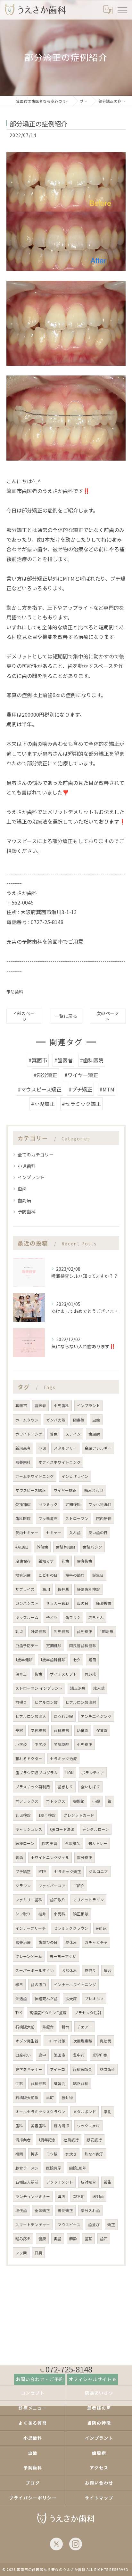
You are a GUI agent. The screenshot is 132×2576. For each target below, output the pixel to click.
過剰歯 (98, 2196)
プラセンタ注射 (88, 2013)
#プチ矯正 (80, 1089)
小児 (42, 1448)
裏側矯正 (65, 2210)
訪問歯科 (107, 2069)
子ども (52, 1617)
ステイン (73, 1434)
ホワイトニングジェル (50, 1857)
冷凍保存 (23, 1561)
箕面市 (21, 1405)
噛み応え (23, 2239)
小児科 (60, 1914)
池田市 (60, 2055)
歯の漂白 (38, 1984)
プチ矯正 (23, 1872)
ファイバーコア (52, 1886)
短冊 (92, 1660)
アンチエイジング (96, 1716)
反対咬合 (88, 2182)
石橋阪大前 (25, 2027)
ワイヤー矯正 (65, 1490)
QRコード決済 (62, 1829)
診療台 (48, 2027)
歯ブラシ (73, 1617)
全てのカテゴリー (36, 1155)
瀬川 (46, 1589)
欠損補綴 (23, 1504)
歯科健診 (38, 2083)
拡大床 (71, 1999)
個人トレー (98, 1843)
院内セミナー (27, 1533)
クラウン (23, 1886)
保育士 (21, 1674)
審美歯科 (23, 1462)
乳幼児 (106, 2041)
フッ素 (21, 2253)
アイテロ (58, 2069)
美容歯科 (38, 2126)
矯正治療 (78, 1688)
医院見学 (54, 2168)
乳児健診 (62, 1631)
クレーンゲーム (29, 1956)
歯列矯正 (85, 1631)
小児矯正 (85, 1744)
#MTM (107, 1089)
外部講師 (73, 1843)
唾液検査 (104, 1603)
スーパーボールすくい (35, 1970)
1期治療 (107, 1631)
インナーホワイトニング (75, 1984)
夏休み (71, 1942)
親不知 (79, 2196)
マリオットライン (88, 1900)
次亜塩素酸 (83, 2041)
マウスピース (69, 2225)
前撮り (21, 1702)
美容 (19, 1730)
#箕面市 (38, 1060)
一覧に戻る (66, 1016)
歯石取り (58, 1900)
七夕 (77, 1660)
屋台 (108, 1970)
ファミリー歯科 (29, 1900)
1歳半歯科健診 (53, 1660)
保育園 (102, 1730)
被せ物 (67, 2097)
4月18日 (22, 1547)
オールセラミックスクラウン (40, 2112)
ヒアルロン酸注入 (31, 1716)
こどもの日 (48, 1575)
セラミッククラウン (71, 1928)
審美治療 (23, 1942)
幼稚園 (83, 1730)
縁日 (19, 1984)
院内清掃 (62, 2126)
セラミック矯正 (68, 1872)
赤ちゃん (96, 1617)
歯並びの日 (48, 1942)
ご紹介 (79, 1886)
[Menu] (122, 10)
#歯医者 (63, 1060)
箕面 (62, 2196)
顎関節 (79, 1801)
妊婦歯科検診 (88, 1589)
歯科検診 (62, 1730)
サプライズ (25, 1589)
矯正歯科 (81, 2083)
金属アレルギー (98, 1448)
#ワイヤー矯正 (81, 1075)
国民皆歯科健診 (83, 1646)
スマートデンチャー (33, 2225)
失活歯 (21, 1999)
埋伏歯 (21, 2210)
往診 (19, 2083)
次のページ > (108, 1016)
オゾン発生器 (27, 2041)
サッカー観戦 (58, 1603)
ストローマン (77, 1518)
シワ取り (23, 1914)
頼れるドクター (29, 1759)
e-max (101, 1928)
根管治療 (23, 1575)
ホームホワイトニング (35, 1476)
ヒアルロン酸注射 (81, 1702)
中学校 (40, 1744)
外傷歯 (42, 1547)
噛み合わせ (94, 1490)
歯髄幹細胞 (65, 1547)
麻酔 (73, 2239)
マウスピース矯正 (31, 1490)
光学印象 (100, 2055)
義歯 (19, 1857)
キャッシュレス (29, 1829)
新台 (65, 2027)
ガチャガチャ (96, 1942)
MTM (42, 1872)
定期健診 (54, 1646)
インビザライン (75, 1476)
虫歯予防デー (27, 1646)
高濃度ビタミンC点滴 (48, 2013)
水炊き (71, 2154)
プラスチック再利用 (33, 1787)
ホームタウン (27, 1420)
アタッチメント (60, 2182)
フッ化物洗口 (100, 1504)
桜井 (42, 1914)
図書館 (79, 1420)
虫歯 (22, 1189)
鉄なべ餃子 (94, 2154)
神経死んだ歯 (46, 1999)
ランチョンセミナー (33, 2196)
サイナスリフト (63, 1674)
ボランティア (93, 1773)
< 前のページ (24, 1016)
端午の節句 (75, 1575)
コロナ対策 (56, 2041)
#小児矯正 (43, 1104)
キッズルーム (27, 1617)
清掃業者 (23, 2140)
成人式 (99, 1688)
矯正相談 (81, 1914)
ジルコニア (98, 1872)
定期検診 (73, 1504)
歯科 (19, 2126)
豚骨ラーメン (27, 2168)
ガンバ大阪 (56, 1420)
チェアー (84, 2027)
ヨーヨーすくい (63, 1956)
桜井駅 (63, 1589)
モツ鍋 (52, 2154)
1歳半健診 (24, 1660)
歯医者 (40, 1405)
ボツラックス (27, 1801)
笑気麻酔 (62, 1744)
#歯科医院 (92, 1060)
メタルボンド (85, 2112)
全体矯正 (42, 2210)
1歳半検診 (47, 1815)
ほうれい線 (63, 1716)
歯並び (94, 2225)
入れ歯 (75, 1533)
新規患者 (23, 1448)
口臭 (38, 2253)
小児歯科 (27, 1166)
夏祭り (90, 1970)
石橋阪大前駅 (27, 2097)
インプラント (31, 1177)
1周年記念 (47, 2140)
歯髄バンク (92, 1547)
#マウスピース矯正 (40, 1089)
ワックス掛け (88, 2126)
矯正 (111, 2225)
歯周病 (24, 1200)
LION (70, 1773)
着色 (54, 1434)
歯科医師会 (82, 2069)
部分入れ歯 (90, 2210)
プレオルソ (94, 1999)
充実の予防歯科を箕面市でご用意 (45, 941)
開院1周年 (78, 2168)
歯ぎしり (65, 1787)
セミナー (54, 1533)
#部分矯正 (45, 1075)
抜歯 (38, 1674)
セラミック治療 (63, 1759)
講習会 (60, 2083)
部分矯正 (85, 1857)
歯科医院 (23, 1518)
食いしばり (90, 1787)
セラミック (48, 1504)
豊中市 (79, 2055)
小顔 (96, 1801)
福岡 (19, 2154)
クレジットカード (79, 1815)
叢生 (108, 2182)
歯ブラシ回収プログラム (37, 1773)
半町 (50, 2097)
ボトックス (56, 1801)
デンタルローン (96, 1829)
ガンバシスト (27, 1603)
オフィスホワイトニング (60, 1462)
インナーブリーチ (31, 1928)
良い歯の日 (98, 1533)
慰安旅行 (94, 2140)
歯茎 (88, 2239)
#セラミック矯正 (81, 1104)
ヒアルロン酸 (46, 1702)
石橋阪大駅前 (27, 2182)
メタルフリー (65, 1448)
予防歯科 (15, 992)
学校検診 (38, 1730)
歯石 (104, 2239)
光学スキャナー (29, 2069)
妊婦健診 (38, 1631)
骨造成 (90, 1674)
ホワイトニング (29, 1434)
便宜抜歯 (85, 1561)
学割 (108, 2112)
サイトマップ (99, 2498)
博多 (35, 2154)
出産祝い (23, 2055)
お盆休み (69, 1970)
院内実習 (50, 1843)
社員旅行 (71, 2140)
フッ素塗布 (48, 1518)
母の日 (83, 1603)
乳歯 (65, 1561)
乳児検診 (23, 1815)
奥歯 (58, 2239)
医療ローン (25, 1843)
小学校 (21, 1744)
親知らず (46, 1561)
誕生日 (98, 1575)
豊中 (42, 2055)
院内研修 (104, 1518)
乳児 (19, 1631)
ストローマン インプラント (39, 1688)
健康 (42, 2239)
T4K (19, 2013)
